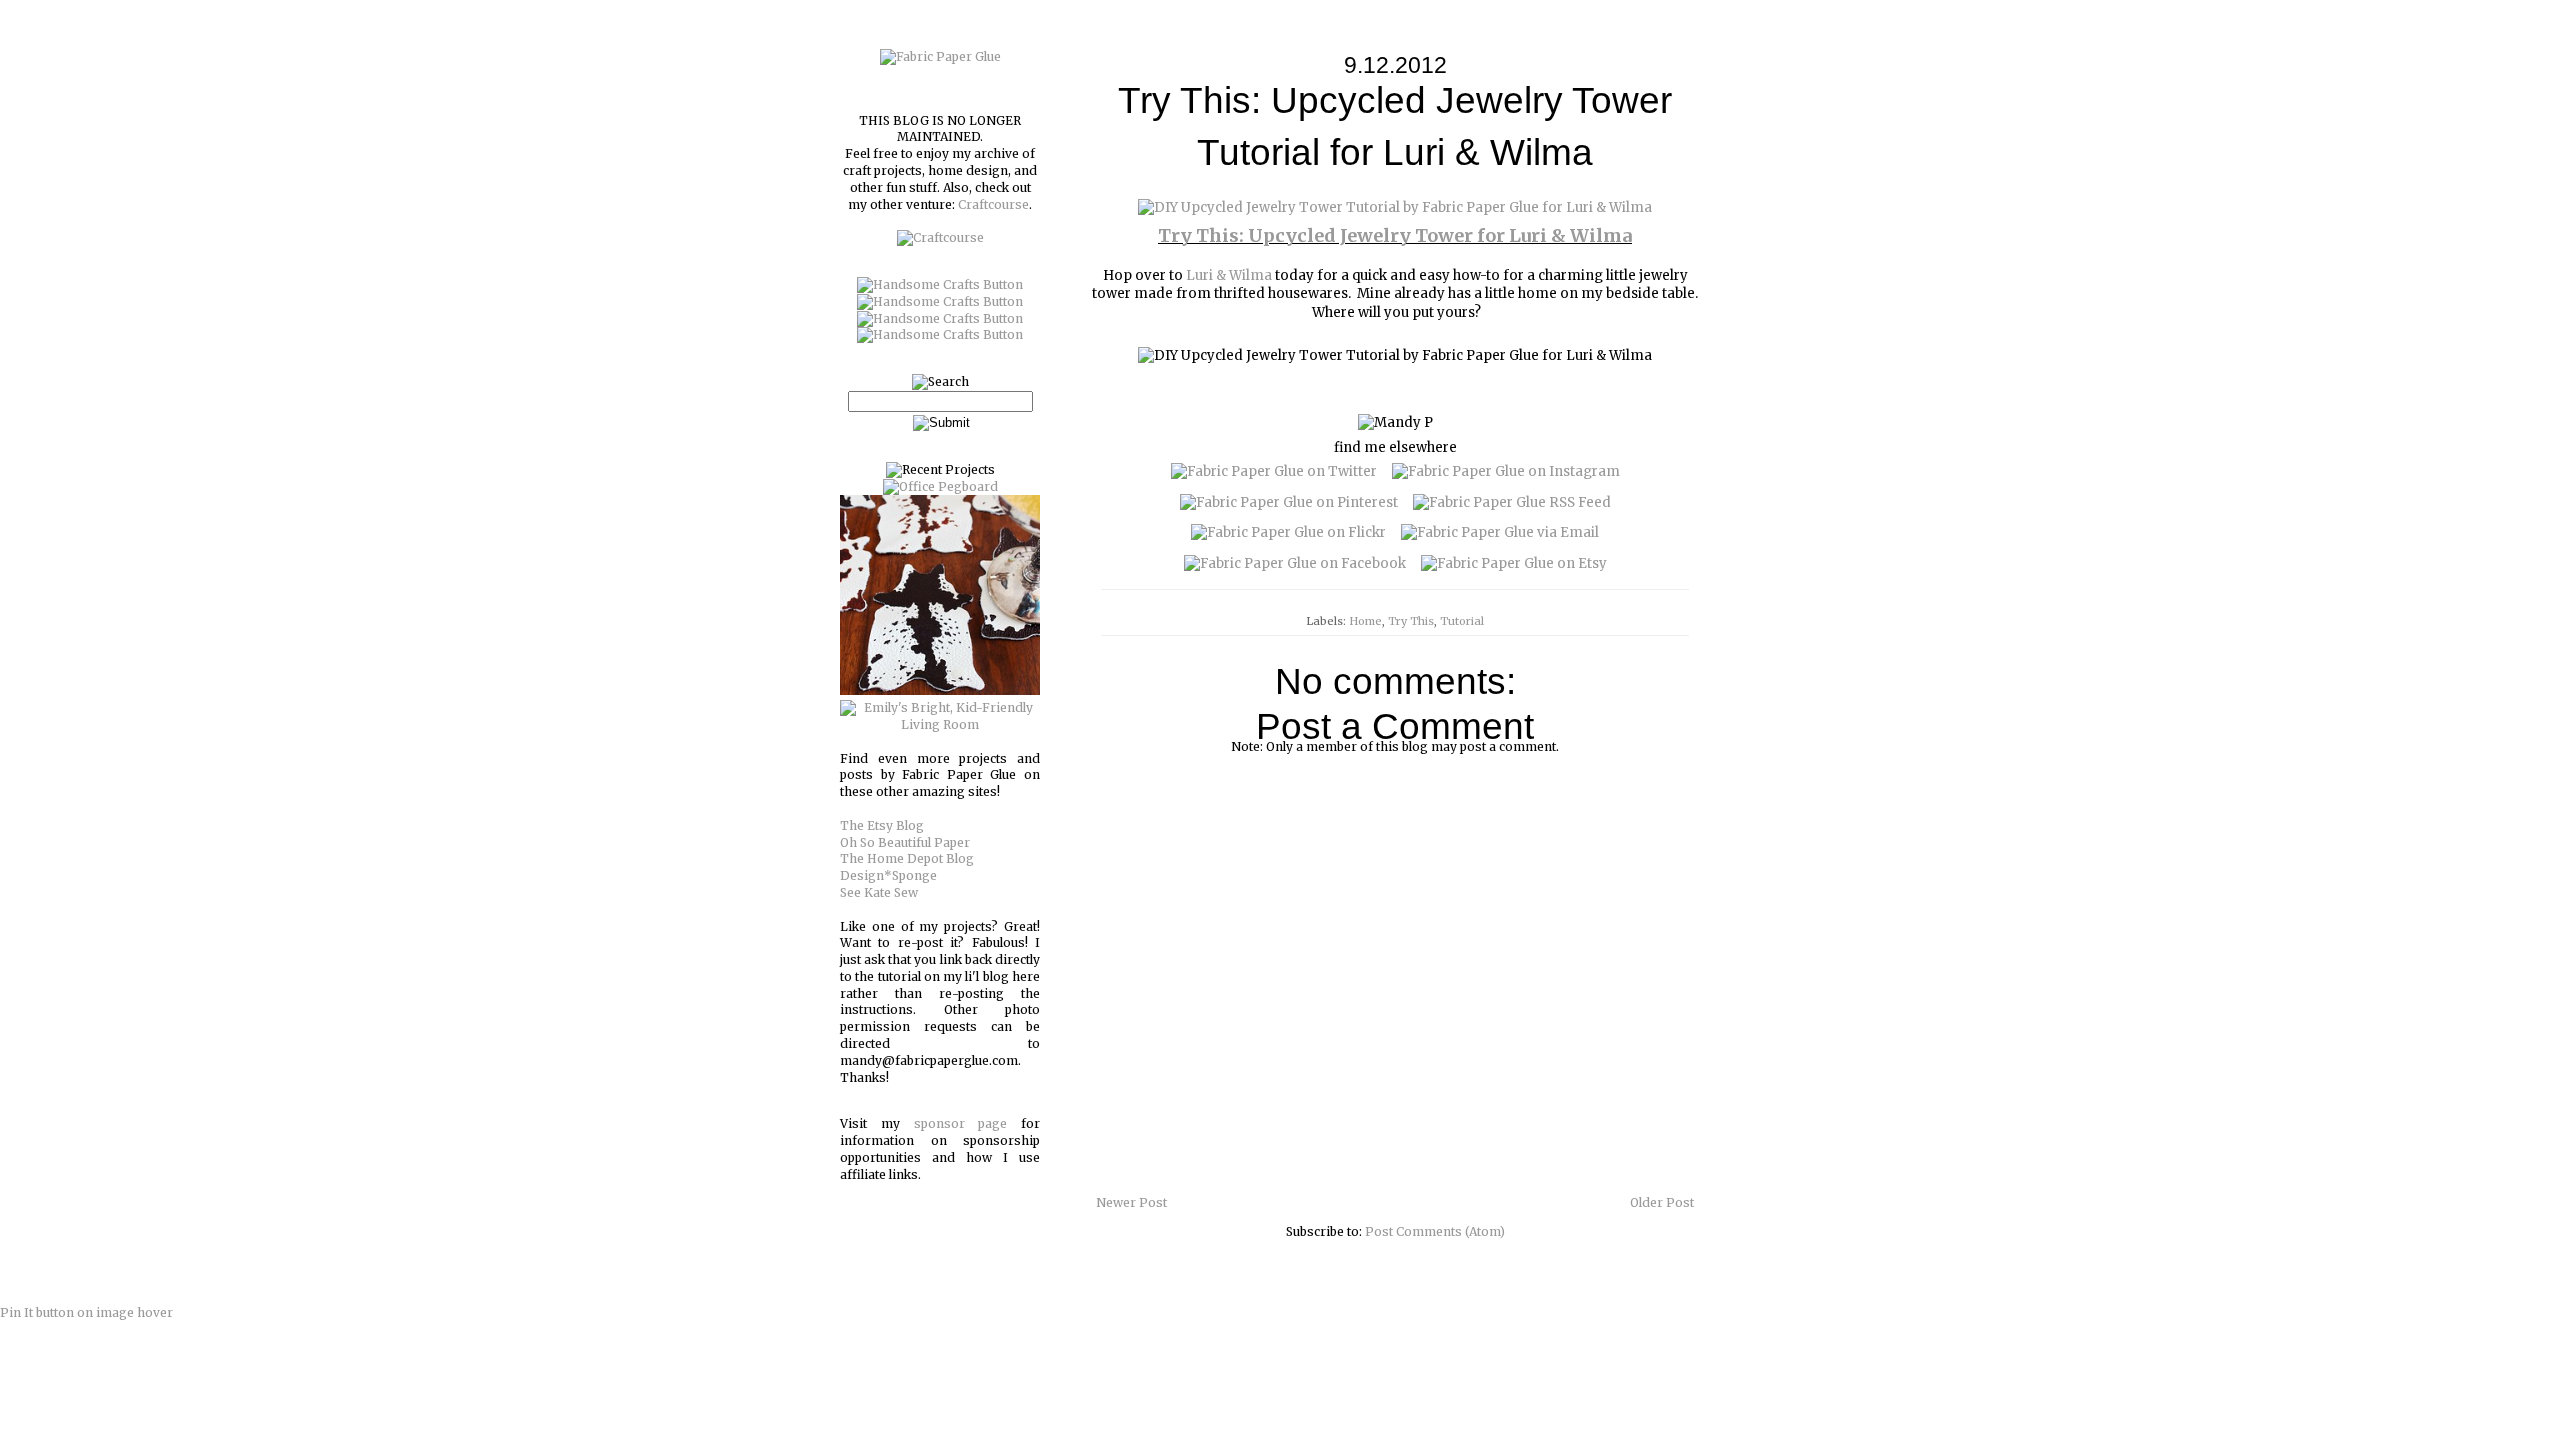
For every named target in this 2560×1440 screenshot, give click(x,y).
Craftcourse (993, 204)
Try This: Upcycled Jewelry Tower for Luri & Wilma (1395, 235)
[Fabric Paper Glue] (940, 56)
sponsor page (961, 1123)
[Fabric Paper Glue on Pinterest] (1289, 502)
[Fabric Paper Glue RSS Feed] (1512, 502)
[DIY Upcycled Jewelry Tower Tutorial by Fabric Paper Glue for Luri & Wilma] (1395, 207)
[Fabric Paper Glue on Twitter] (1274, 471)
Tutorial (1462, 621)
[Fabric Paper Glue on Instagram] (1506, 471)
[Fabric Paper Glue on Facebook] (1295, 563)
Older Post (1662, 1202)
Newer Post (1131, 1202)
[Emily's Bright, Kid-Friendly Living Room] (940, 724)
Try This (1411, 621)
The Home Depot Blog (907, 858)
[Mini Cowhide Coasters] (940, 690)
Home (1365, 621)
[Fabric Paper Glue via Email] (1500, 532)
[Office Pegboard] (940, 486)
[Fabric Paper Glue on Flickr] (1288, 532)
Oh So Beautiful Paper (905, 842)
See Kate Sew (879, 892)
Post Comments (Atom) (1435, 1231)
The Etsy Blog (882, 825)
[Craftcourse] (940, 237)
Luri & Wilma (1229, 275)
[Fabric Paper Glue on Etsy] (1514, 563)
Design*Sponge (888, 875)
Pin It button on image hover (86, 1312)
